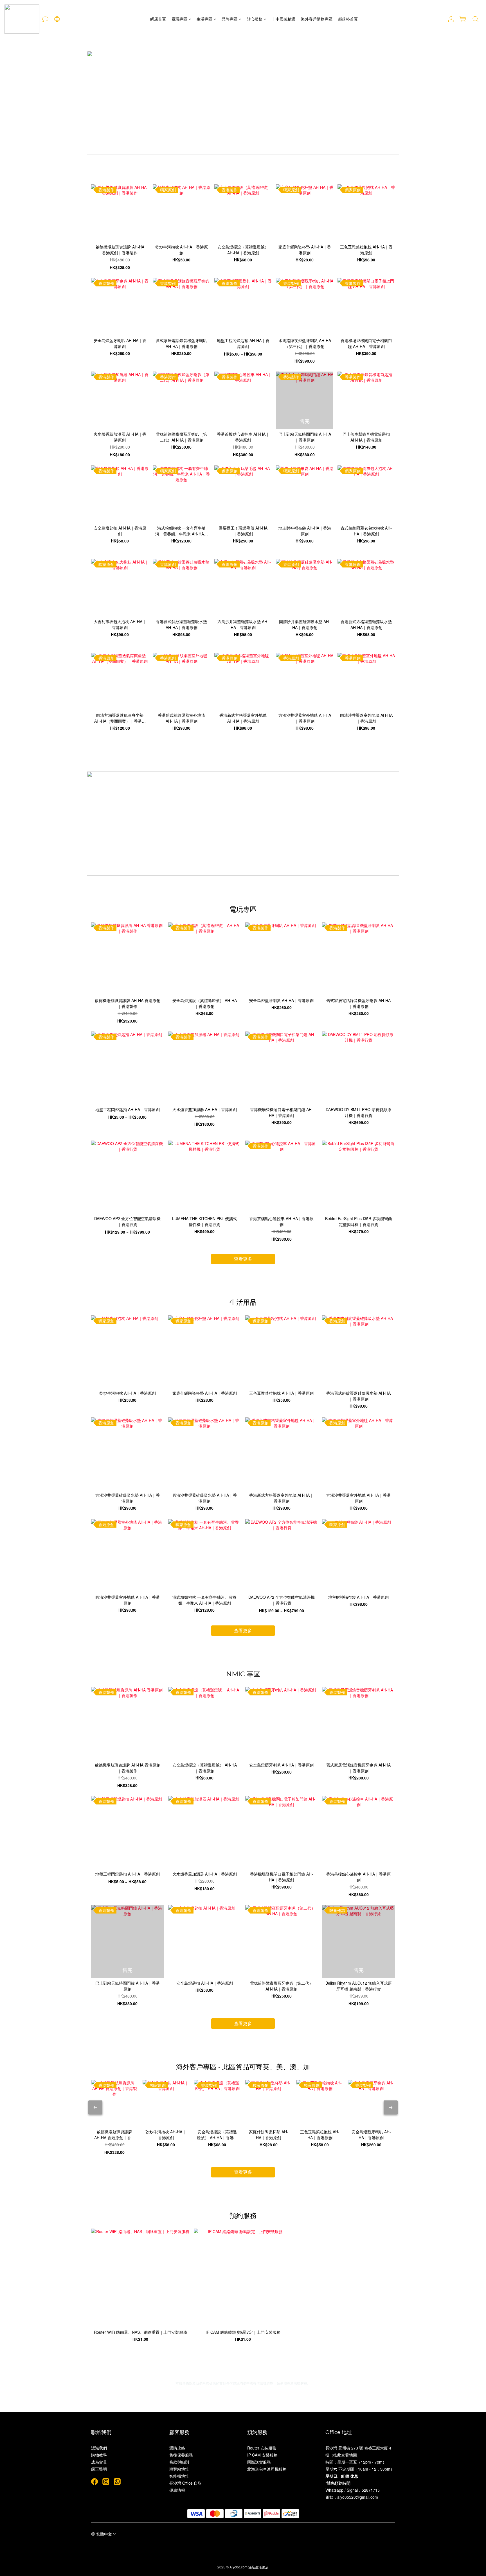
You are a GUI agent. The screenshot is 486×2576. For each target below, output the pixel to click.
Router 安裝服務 (262, 2448)
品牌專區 (229, 19)
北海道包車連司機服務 (267, 2469)
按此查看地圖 (345, 2455)
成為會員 (99, 2462)
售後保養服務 (181, 2455)
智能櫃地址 (179, 2476)
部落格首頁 (348, 19)
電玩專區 (179, 19)
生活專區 (204, 19)
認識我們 (99, 2448)
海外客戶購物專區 (317, 19)
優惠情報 (177, 2490)
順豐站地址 (179, 2469)
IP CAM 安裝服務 (262, 2455)
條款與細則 (179, 2462)
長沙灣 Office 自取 (185, 2483)
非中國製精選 (283, 19)
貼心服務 (255, 19)
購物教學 (99, 2455)
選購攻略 (177, 2448)
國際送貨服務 (259, 2462)
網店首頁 (158, 19)
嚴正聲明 (99, 2469)
